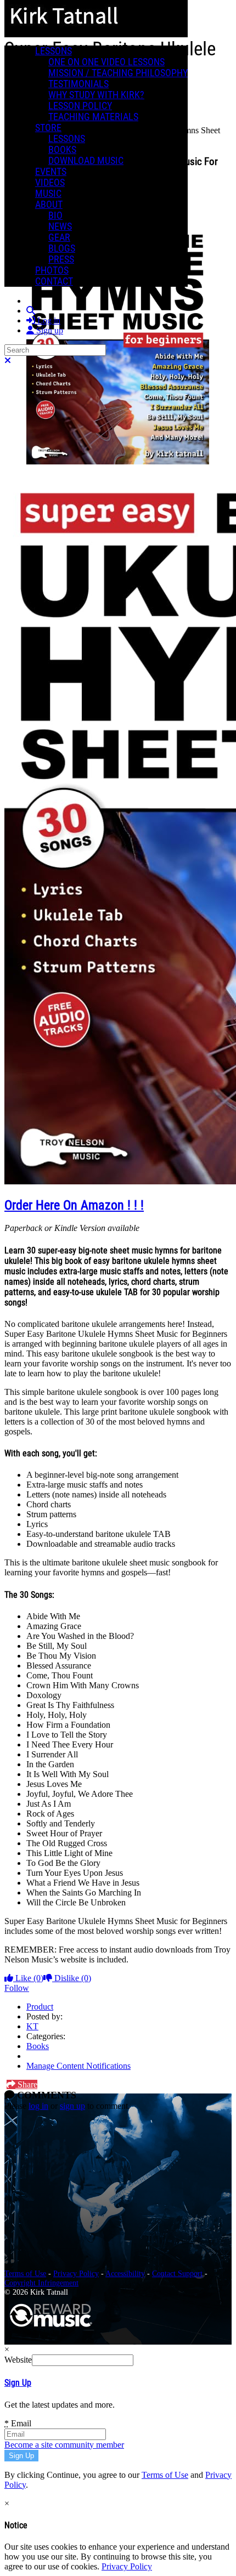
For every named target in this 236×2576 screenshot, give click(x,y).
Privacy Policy (76, 2273)
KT (32, 2026)
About (49, 205)
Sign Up (18, 2383)
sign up (72, 2106)
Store (48, 128)
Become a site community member (64, 2445)
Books (38, 2046)
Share (26, 2084)
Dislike (72, 1978)
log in (38, 2106)
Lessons (54, 51)
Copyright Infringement (41, 2283)
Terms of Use (25, 2273)
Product (40, 2007)
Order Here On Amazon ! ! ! (74, 1205)
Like (28, 1978)
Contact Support (177, 2273)
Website (18, 2360)
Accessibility (125, 2273)
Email (18, 2423)
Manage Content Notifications (78, 2066)
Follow (17, 1988)
